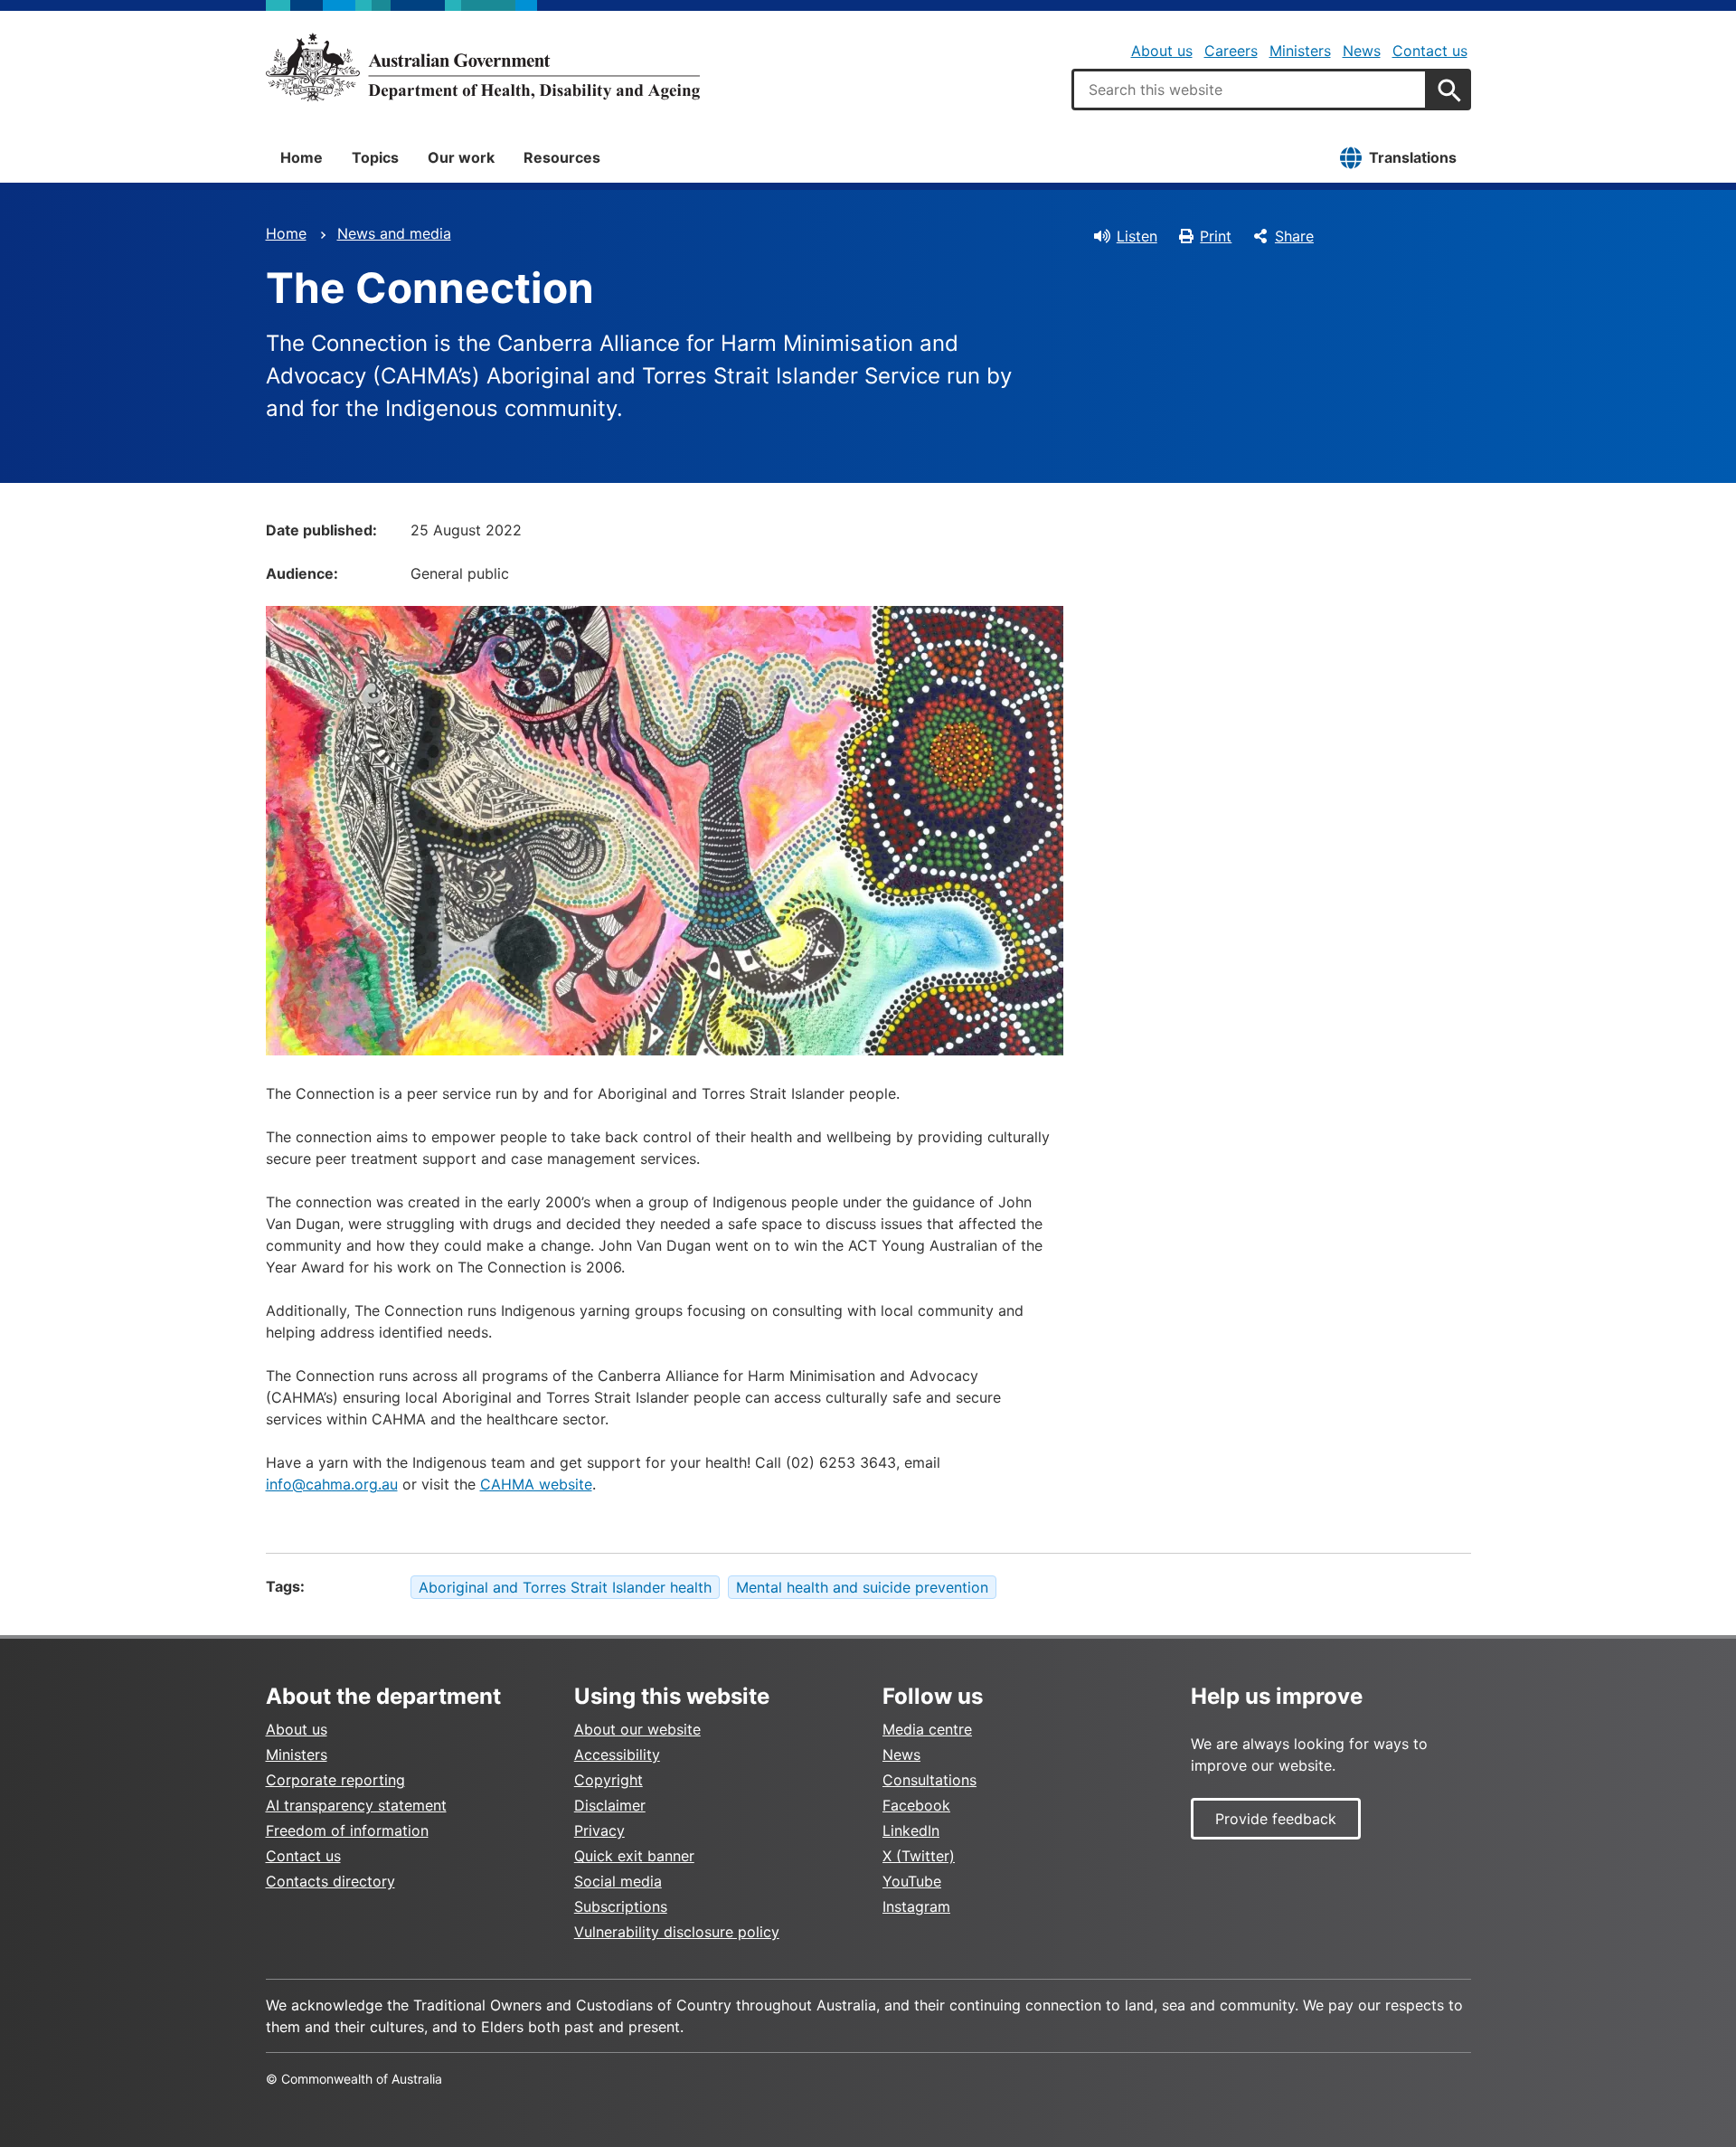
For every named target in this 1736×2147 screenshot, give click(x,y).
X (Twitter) (919, 1856)
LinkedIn (911, 1830)
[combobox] (1250, 90)
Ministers (1300, 51)
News (1362, 51)
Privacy (599, 1830)
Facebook (916, 1805)
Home (302, 157)
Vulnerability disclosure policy (677, 1932)
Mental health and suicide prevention (862, 1587)
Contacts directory (330, 1881)
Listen (1137, 236)
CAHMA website (536, 1484)
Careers (1231, 51)
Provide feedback (1276, 1819)
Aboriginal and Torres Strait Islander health (565, 1587)
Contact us (1430, 51)
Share (1294, 236)
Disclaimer (610, 1805)
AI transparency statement (356, 1805)
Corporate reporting (335, 1780)
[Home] (483, 67)
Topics (375, 157)
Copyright (609, 1780)
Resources (562, 157)
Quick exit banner (634, 1856)
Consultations (929, 1780)
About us (1162, 51)
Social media (618, 1881)
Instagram (916, 1906)
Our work (461, 157)
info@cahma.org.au (332, 1484)
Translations (1413, 157)
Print (1216, 236)
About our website (637, 1729)
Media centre (927, 1729)
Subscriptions (621, 1906)
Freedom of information (347, 1830)
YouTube (912, 1881)
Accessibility (617, 1754)
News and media (394, 233)
